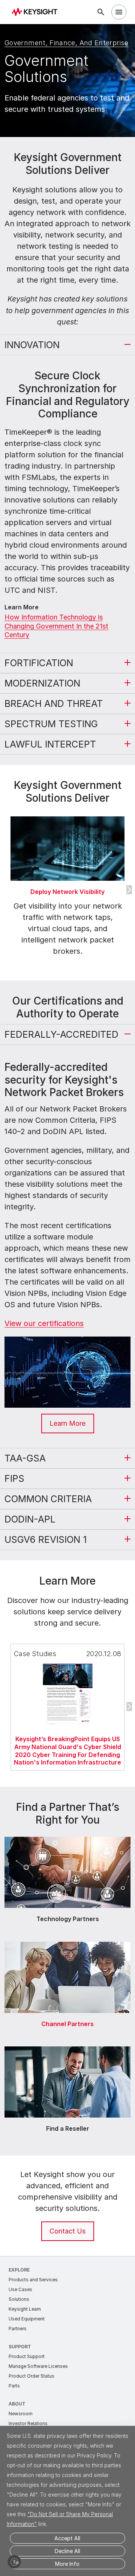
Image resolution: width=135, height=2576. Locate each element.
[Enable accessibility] (14, 2562)
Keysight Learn (25, 2309)
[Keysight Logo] (37, 12)
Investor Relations (28, 2423)
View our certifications (44, 1323)
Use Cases (20, 2289)
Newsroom (21, 2414)
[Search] (101, 12)
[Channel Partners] (67, 1940)
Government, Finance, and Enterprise (67, 43)
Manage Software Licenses (38, 2366)
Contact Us (67, 2231)
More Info (67, 2564)
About (17, 2404)
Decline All (67, 2551)
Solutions (19, 2299)
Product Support (27, 2356)
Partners (18, 2329)
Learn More (67, 1423)
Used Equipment (27, 2319)
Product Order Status (31, 2376)
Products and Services (33, 2280)
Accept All (67, 2538)
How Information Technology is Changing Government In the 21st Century (56, 626)
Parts (14, 2386)
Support (20, 2347)
